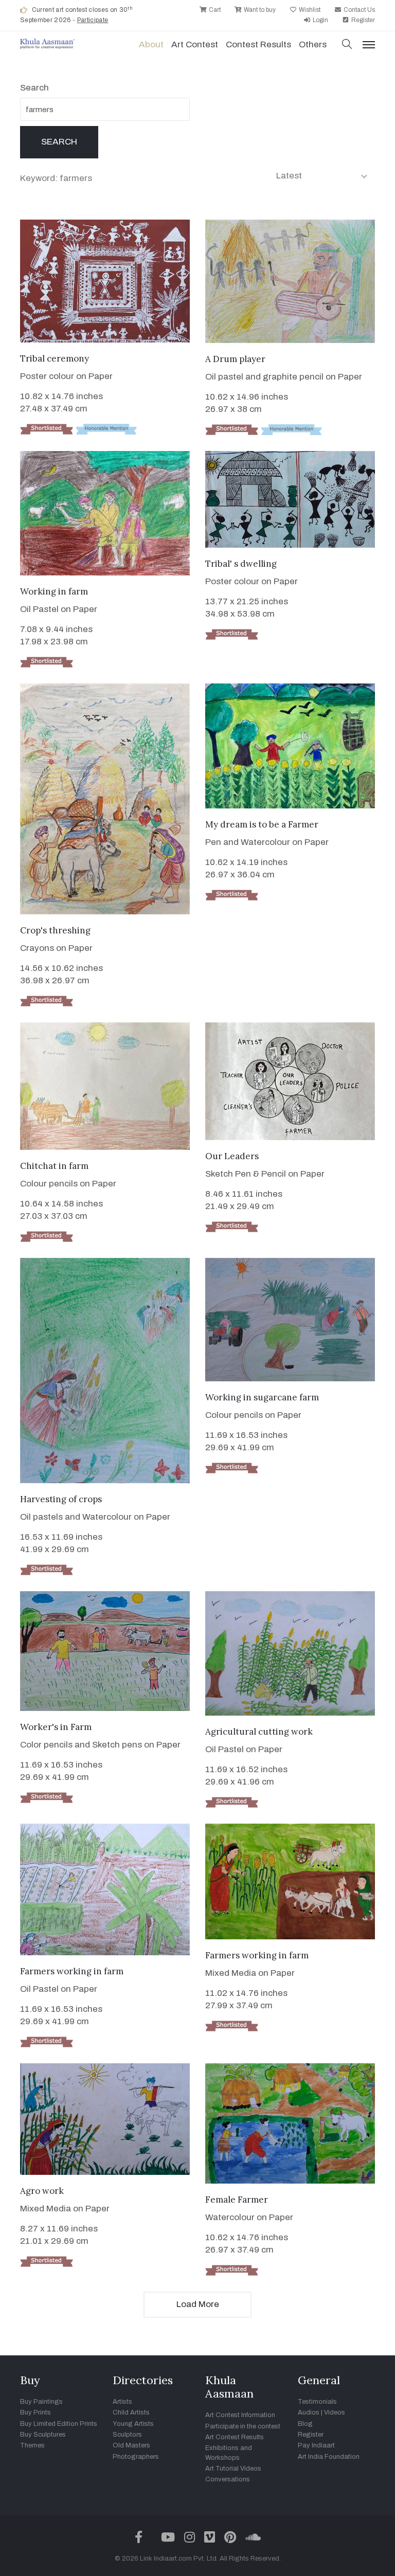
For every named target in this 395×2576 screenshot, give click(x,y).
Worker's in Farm (56, 1727)
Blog (305, 2424)
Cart (214, 10)
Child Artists (131, 2412)
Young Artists (133, 2424)
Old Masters (131, 2445)
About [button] (151, 44)
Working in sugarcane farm (262, 1397)
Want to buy (259, 10)
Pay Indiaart (316, 2445)
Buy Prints (35, 2412)
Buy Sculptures (43, 2435)
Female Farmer (237, 2200)
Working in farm (54, 591)
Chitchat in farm (54, 1166)
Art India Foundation (329, 2457)
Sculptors (127, 2435)
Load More (198, 2304)
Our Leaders (232, 1156)
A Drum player (235, 359)
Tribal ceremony (55, 358)
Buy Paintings (41, 2402)
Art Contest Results (235, 2437)
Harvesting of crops (61, 1499)
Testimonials (317, 2402)
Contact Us (358, 10)
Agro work (42, 2191)
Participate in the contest (243, 2426)
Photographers (136, 2457)
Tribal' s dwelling (241, 564)
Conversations (228, 2479)
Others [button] (313, 44)
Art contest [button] (195, 44)
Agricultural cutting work (259, 1732)
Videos (335, 2412)
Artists (122, 2402)
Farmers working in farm (72, 1971)
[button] (347, 45)
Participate (93, 20)
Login (320, 20)
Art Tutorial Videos (233, 2469)
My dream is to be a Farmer (262, 824)
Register (362, 20)
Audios (309, 2412)
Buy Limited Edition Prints (59, 2424)
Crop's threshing (55, 930)
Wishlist (309, 10)
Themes (32, 2445)
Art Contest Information (240, 2415)
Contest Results (258, 44)
